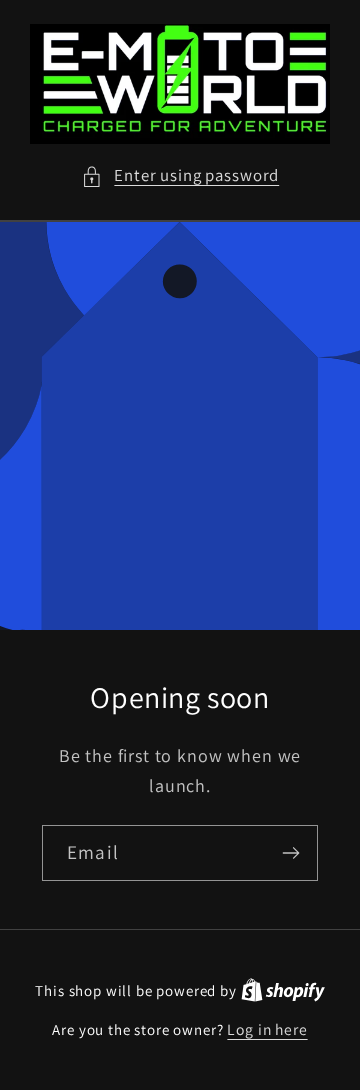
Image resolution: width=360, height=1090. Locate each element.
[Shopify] (283, 990)
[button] (180, 176)
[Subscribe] (290, 853)
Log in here (267, 1029)
